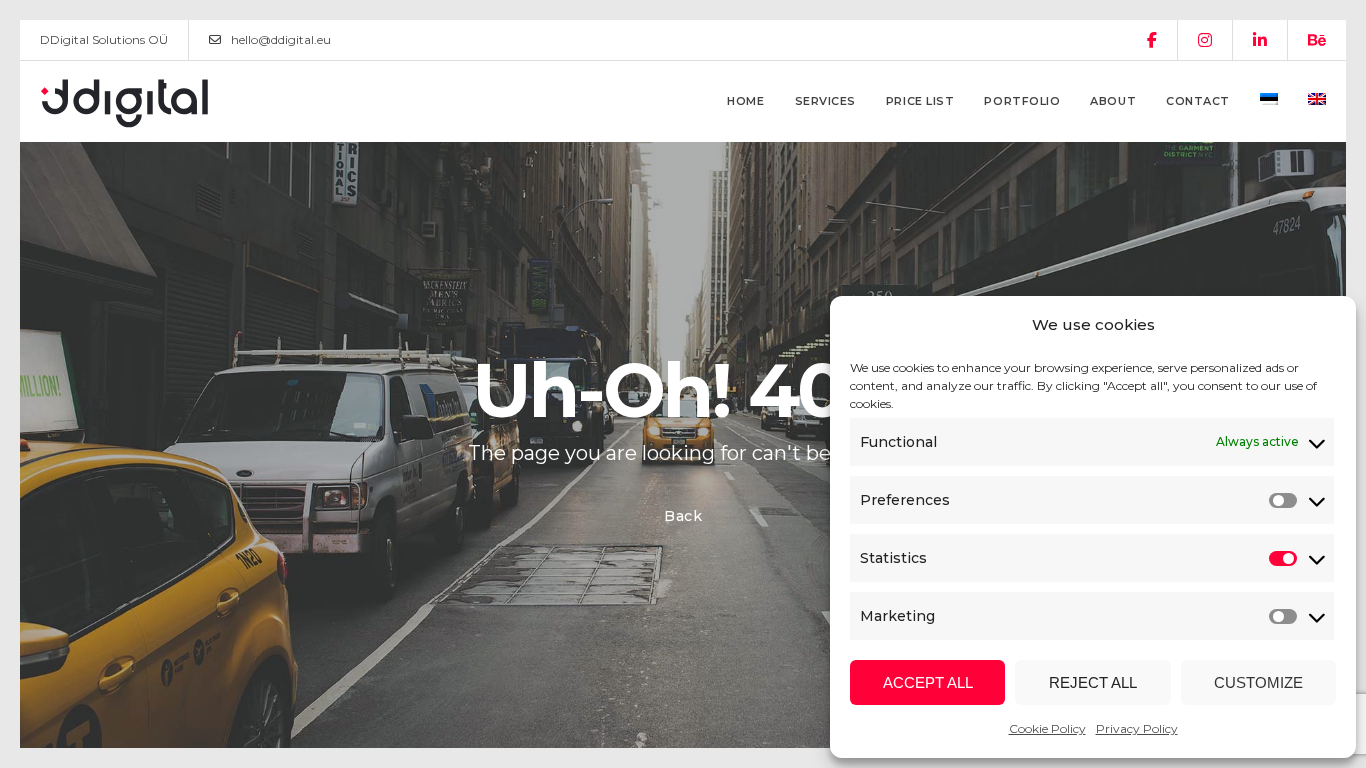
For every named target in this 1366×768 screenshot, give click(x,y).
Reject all (1093, 682)
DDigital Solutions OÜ (104, 39)
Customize (1258, 682)
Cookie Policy (1047, 728)
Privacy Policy (1137, 728)
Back (683, 516)
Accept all (928, 682)
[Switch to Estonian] (1269, 101)
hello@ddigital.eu (281, 39)
